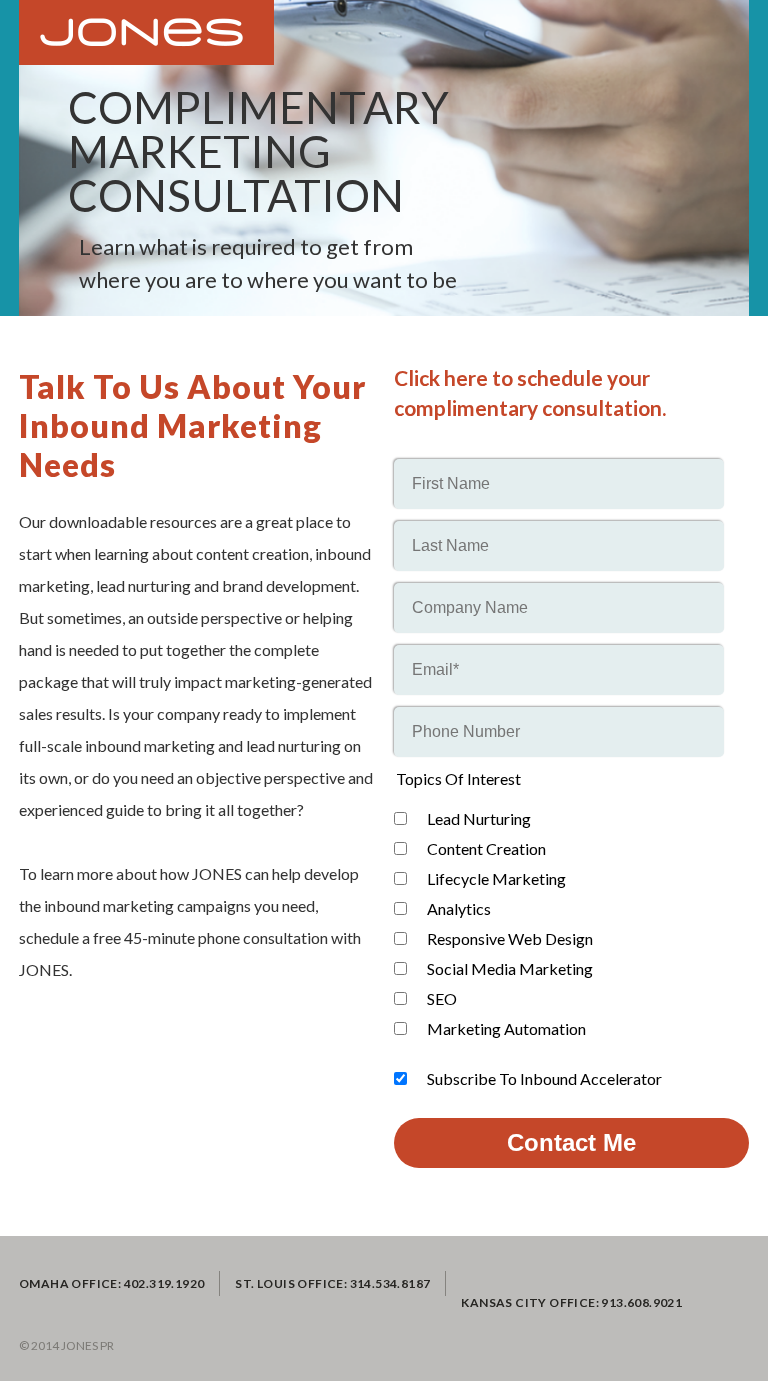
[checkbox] (567, 928)
